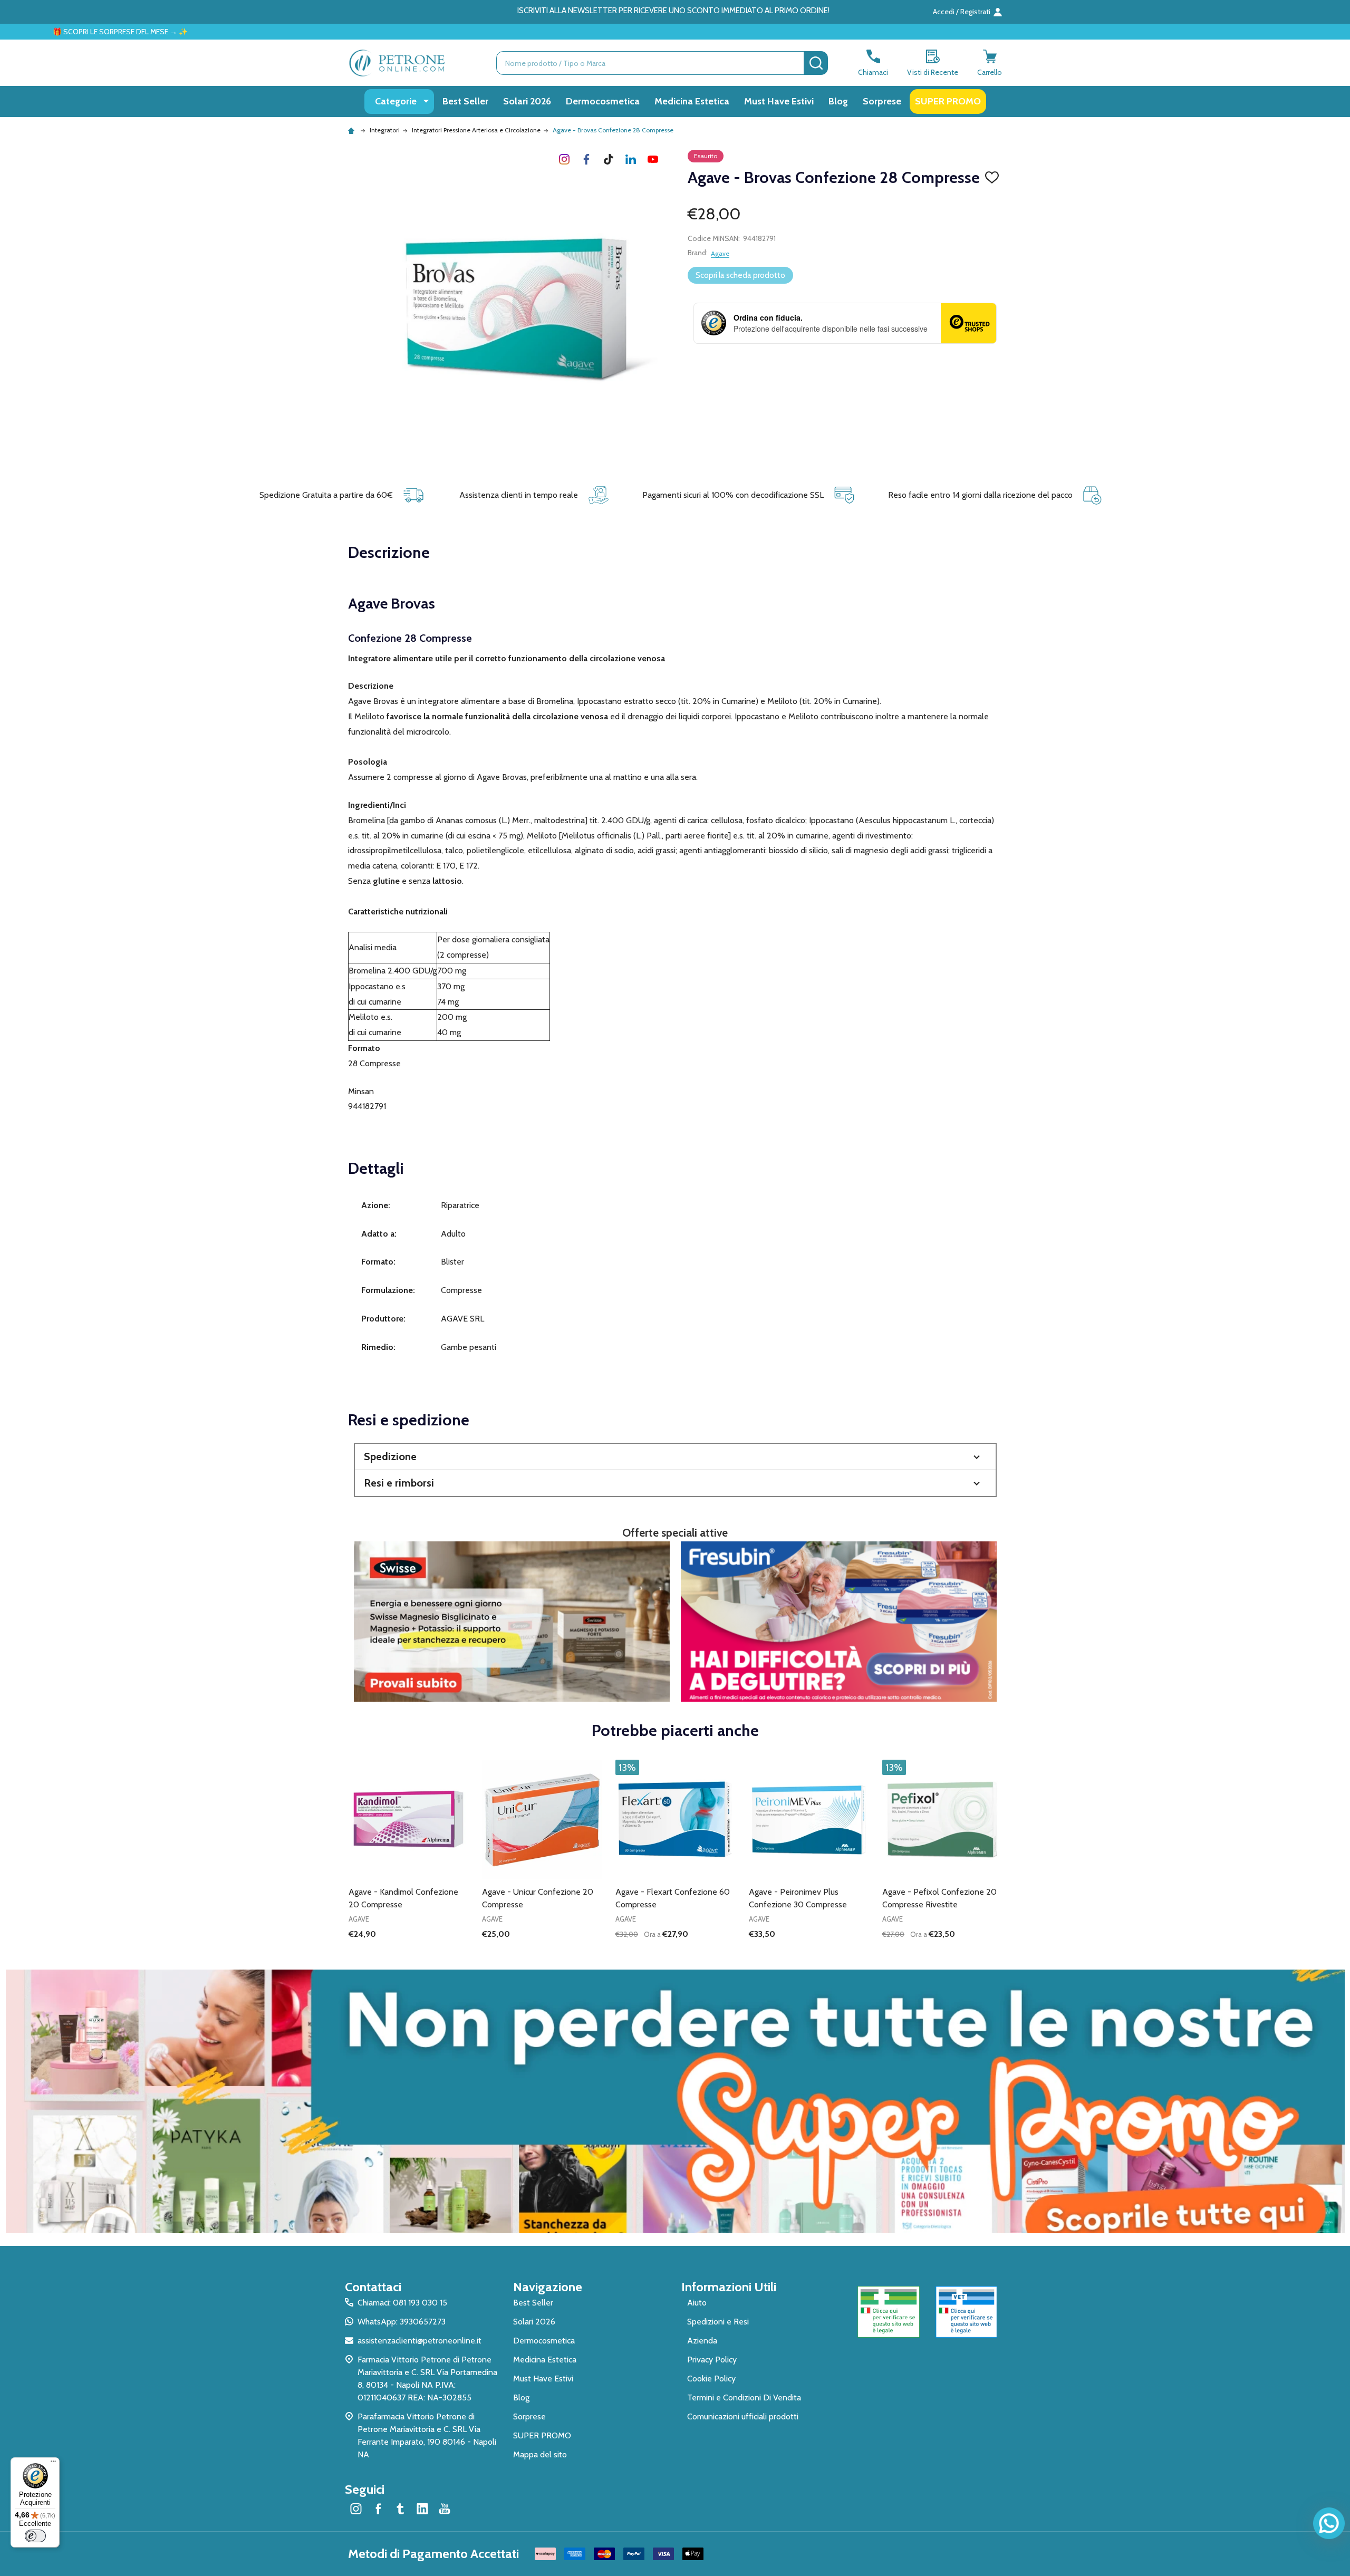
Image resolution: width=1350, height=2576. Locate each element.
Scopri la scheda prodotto (740, 275)
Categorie (396, 101)
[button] (675, 1457)
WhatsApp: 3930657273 (402, 2322)
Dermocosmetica (603, 101)
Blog (838, 101)
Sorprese (882, 101)
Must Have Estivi (779, 101)
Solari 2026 (527, 101)
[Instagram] (564, 159)
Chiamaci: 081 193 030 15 (402, 2303)
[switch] (35, 2536)
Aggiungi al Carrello (694, 1952)
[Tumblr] (609, 159)
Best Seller (465, 101)
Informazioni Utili (729, 2287)
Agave (720, 253)
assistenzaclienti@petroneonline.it (420, 2341)
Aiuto (697, 2303)
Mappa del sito (540, 2454)
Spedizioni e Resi (718, 2322)
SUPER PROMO (948, 101)
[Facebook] (586, 159)
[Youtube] (653, 159)
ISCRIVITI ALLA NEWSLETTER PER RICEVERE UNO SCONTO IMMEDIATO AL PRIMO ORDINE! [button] (673, 11)
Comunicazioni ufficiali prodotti (743, 2416)
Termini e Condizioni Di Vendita (744, 2397)
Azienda (702, 2341)
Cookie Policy (711, 2379)
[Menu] (53, 2464)
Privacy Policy (712, 2360)
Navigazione (548, 2287)
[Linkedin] (631, 159)
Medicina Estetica (692, 101)
